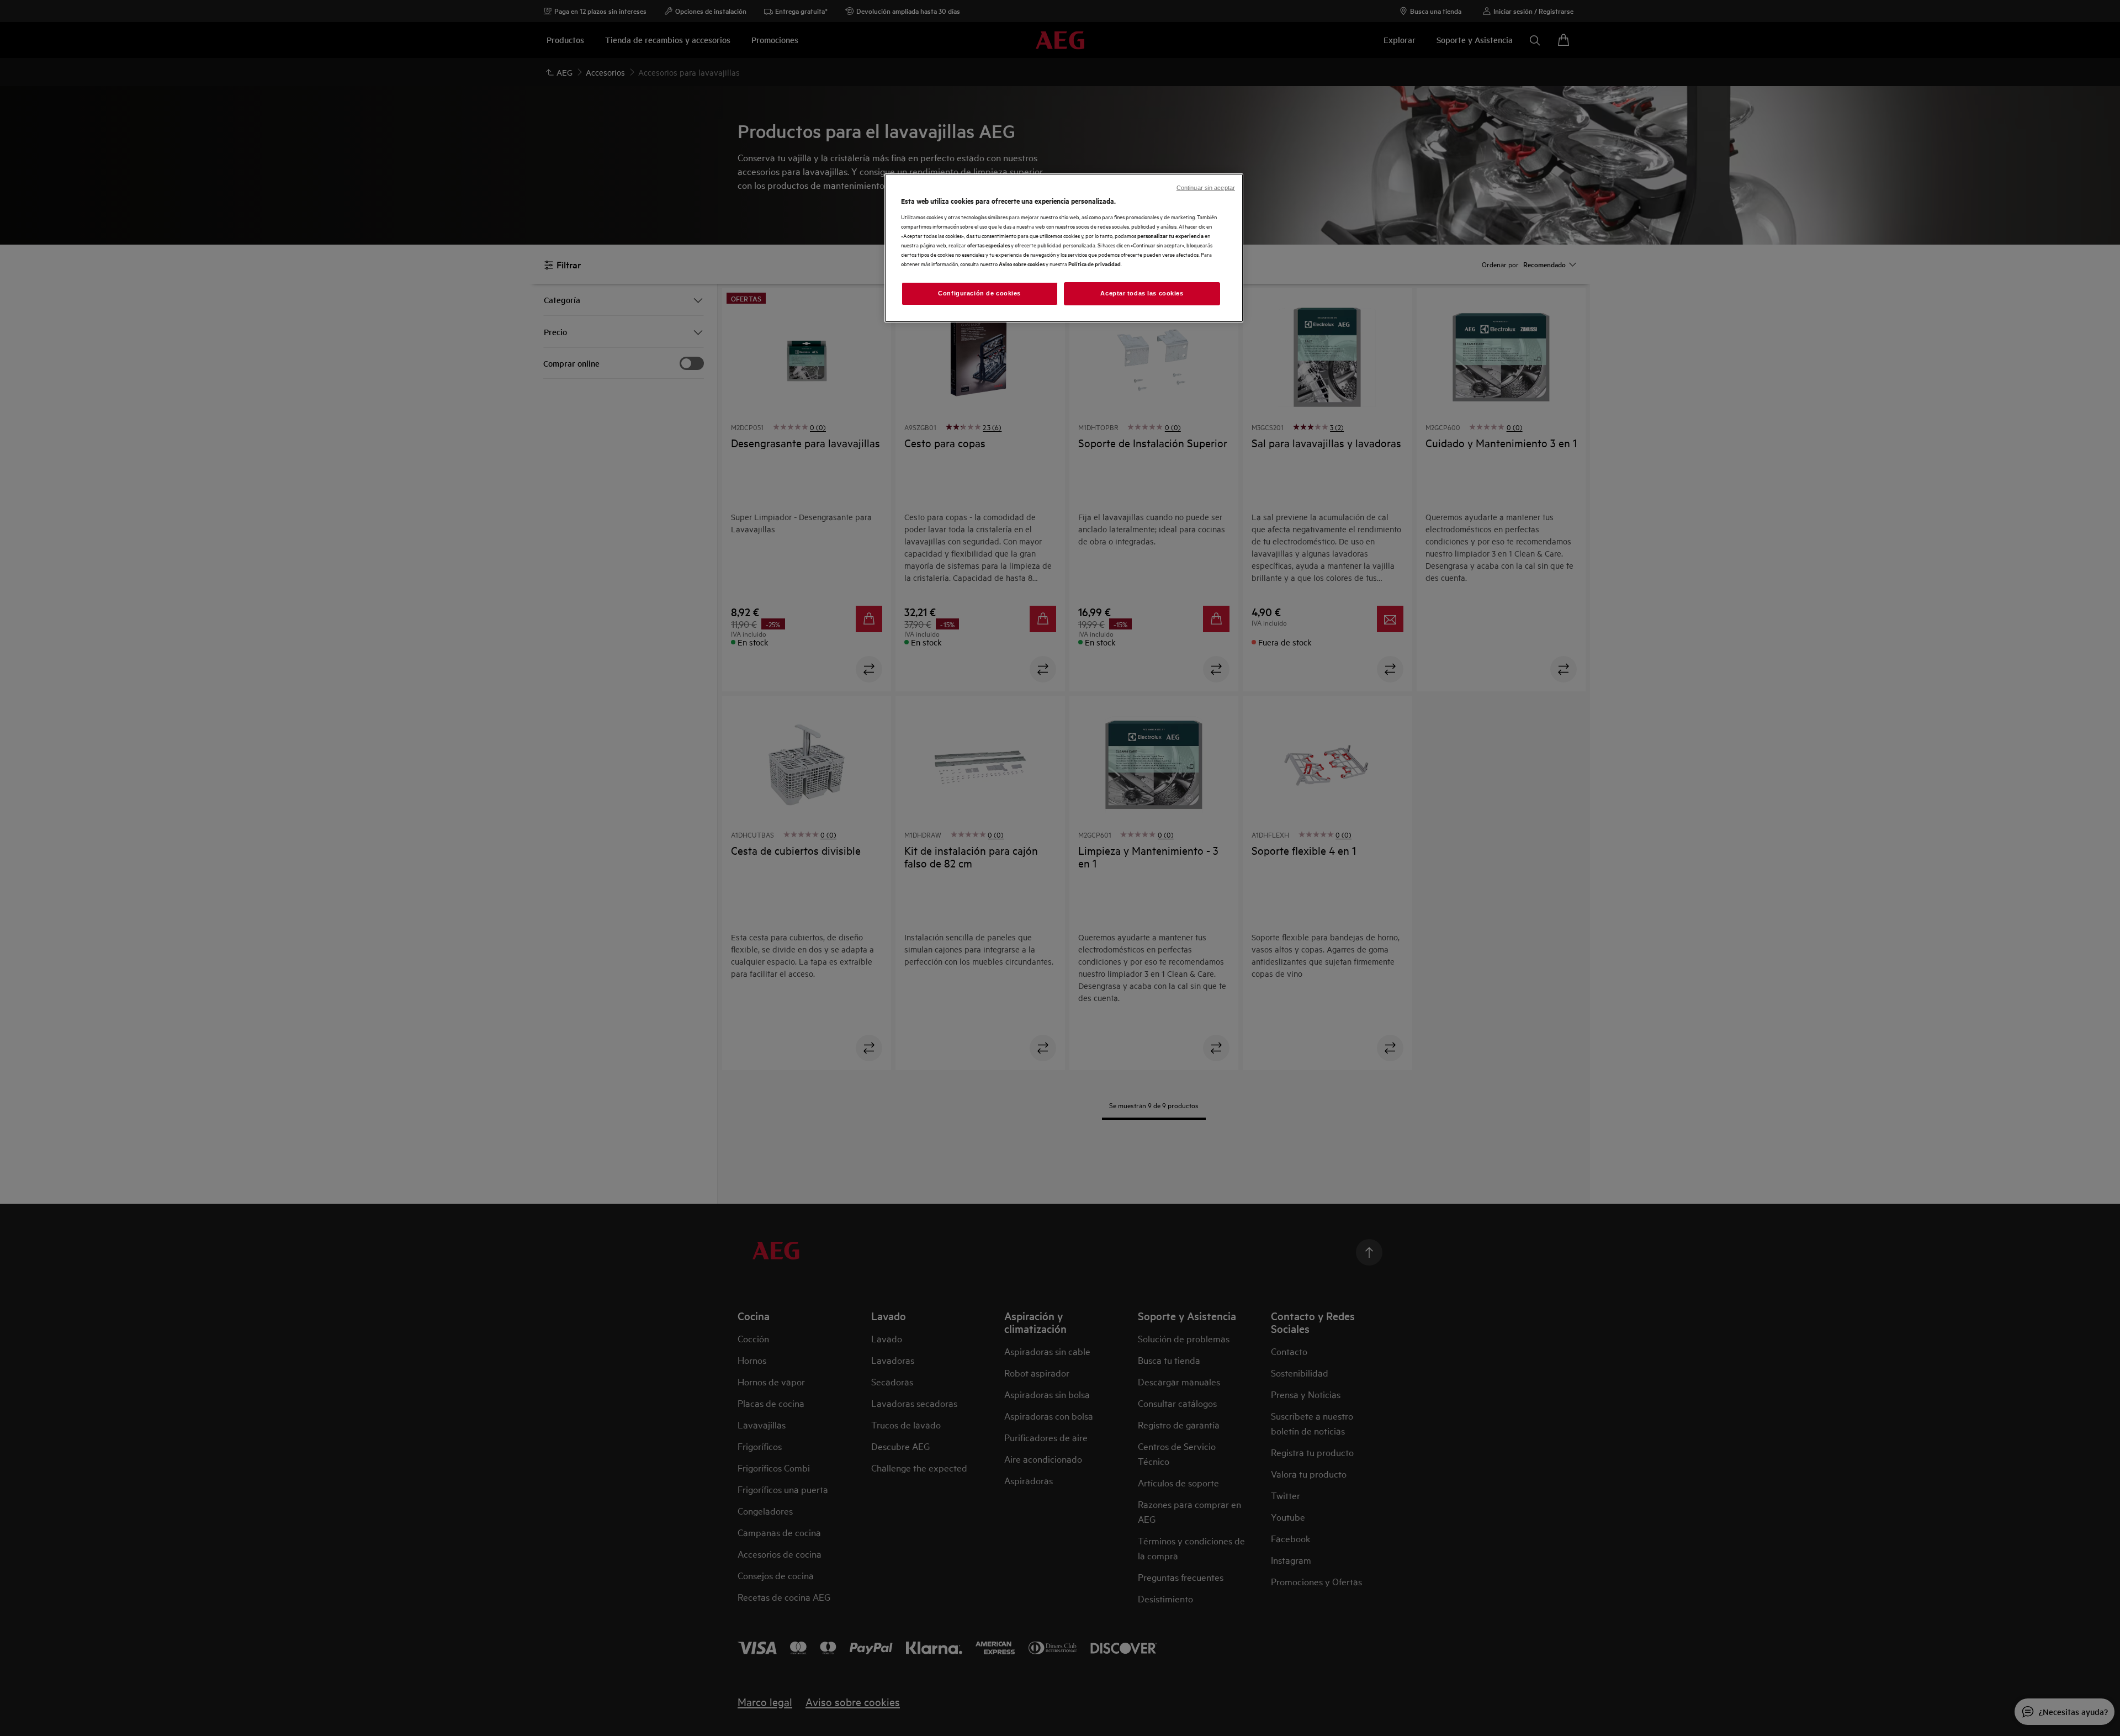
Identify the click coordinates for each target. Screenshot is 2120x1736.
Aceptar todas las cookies (1142, 293)
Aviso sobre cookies (1022, 264)
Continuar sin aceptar (1206, 188)
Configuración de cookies (979, 293)
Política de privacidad (1095, 264)
